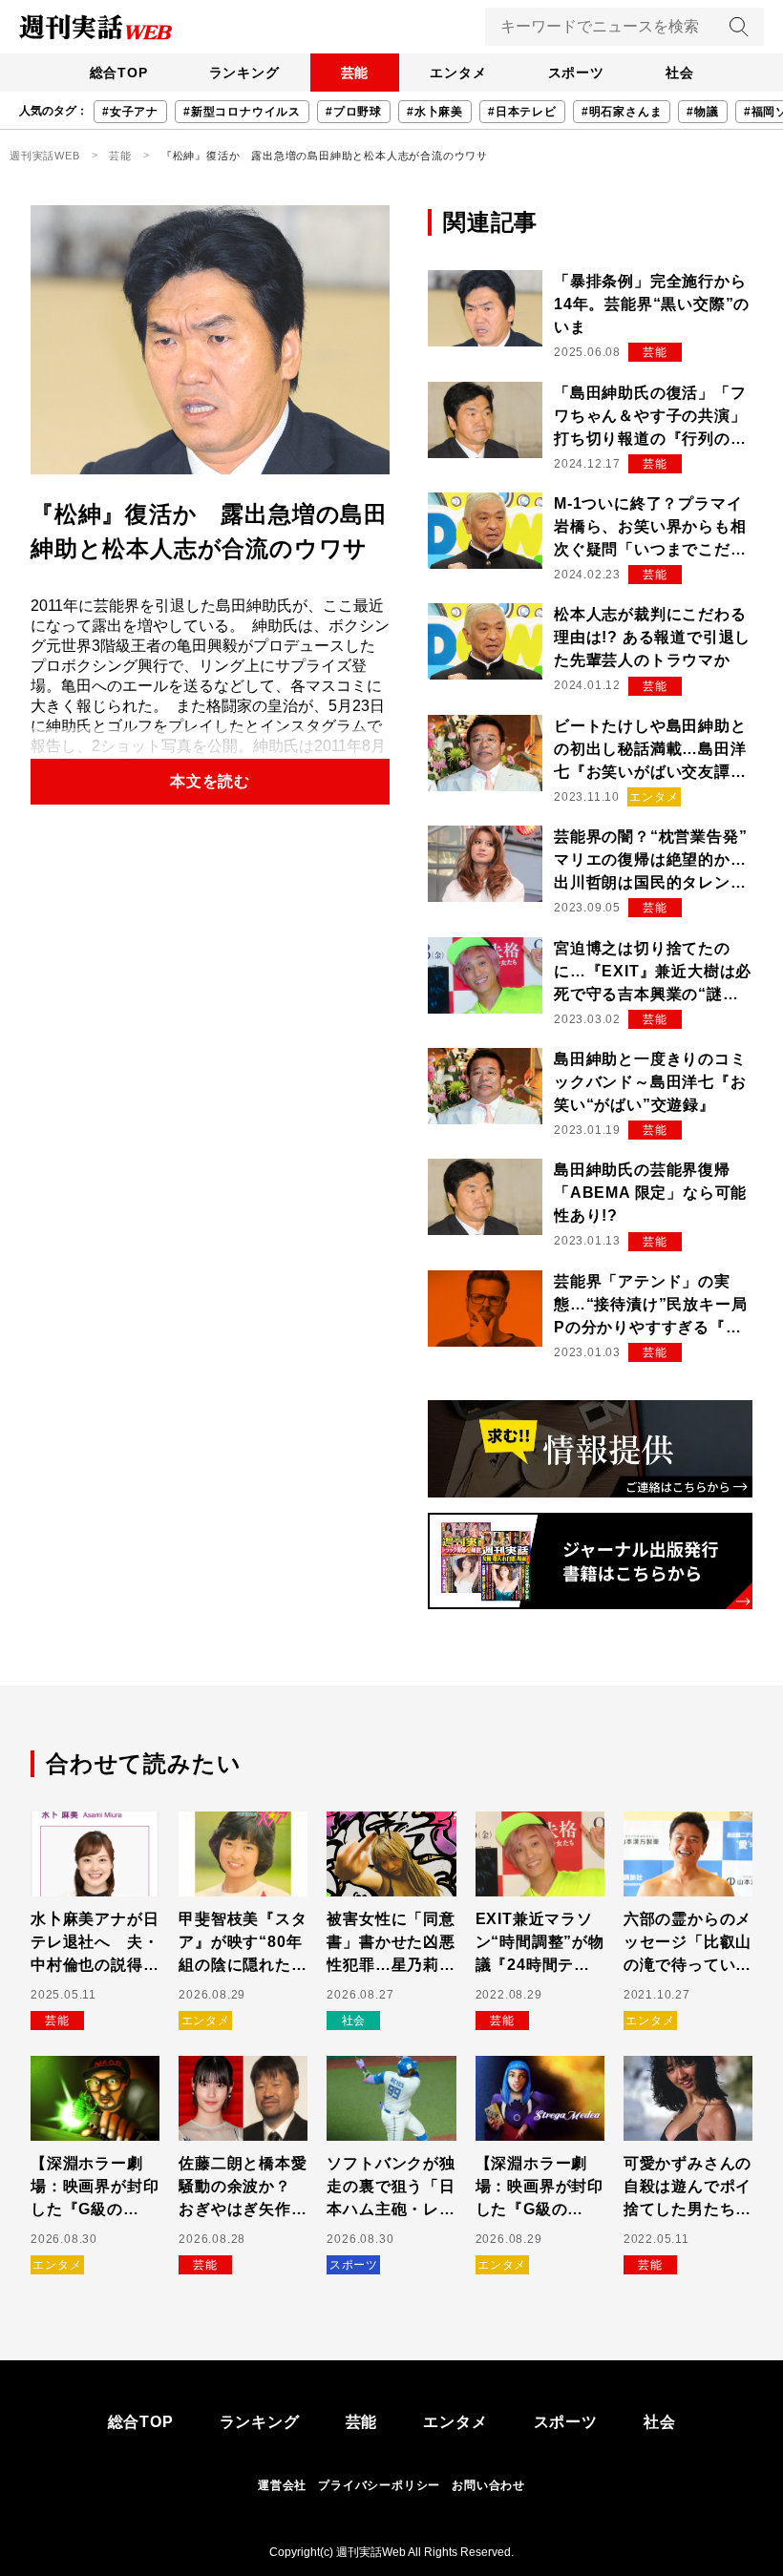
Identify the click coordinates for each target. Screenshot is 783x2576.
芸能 (355, 73)
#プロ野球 (354, 112)
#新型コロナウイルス (242, 112)
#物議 (702, 112)
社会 (680, 73)
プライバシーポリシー (379, 2485)
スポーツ (576, 73)
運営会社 (282, 2485)
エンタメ (458, 73)
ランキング (244, 73)
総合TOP (119, 73)
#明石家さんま (622, 112)
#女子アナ (130, 112)
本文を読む (210, 781)
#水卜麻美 (435, 112)
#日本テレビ (522, 112)
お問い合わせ (488, 2485)
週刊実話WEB (45, 156)
